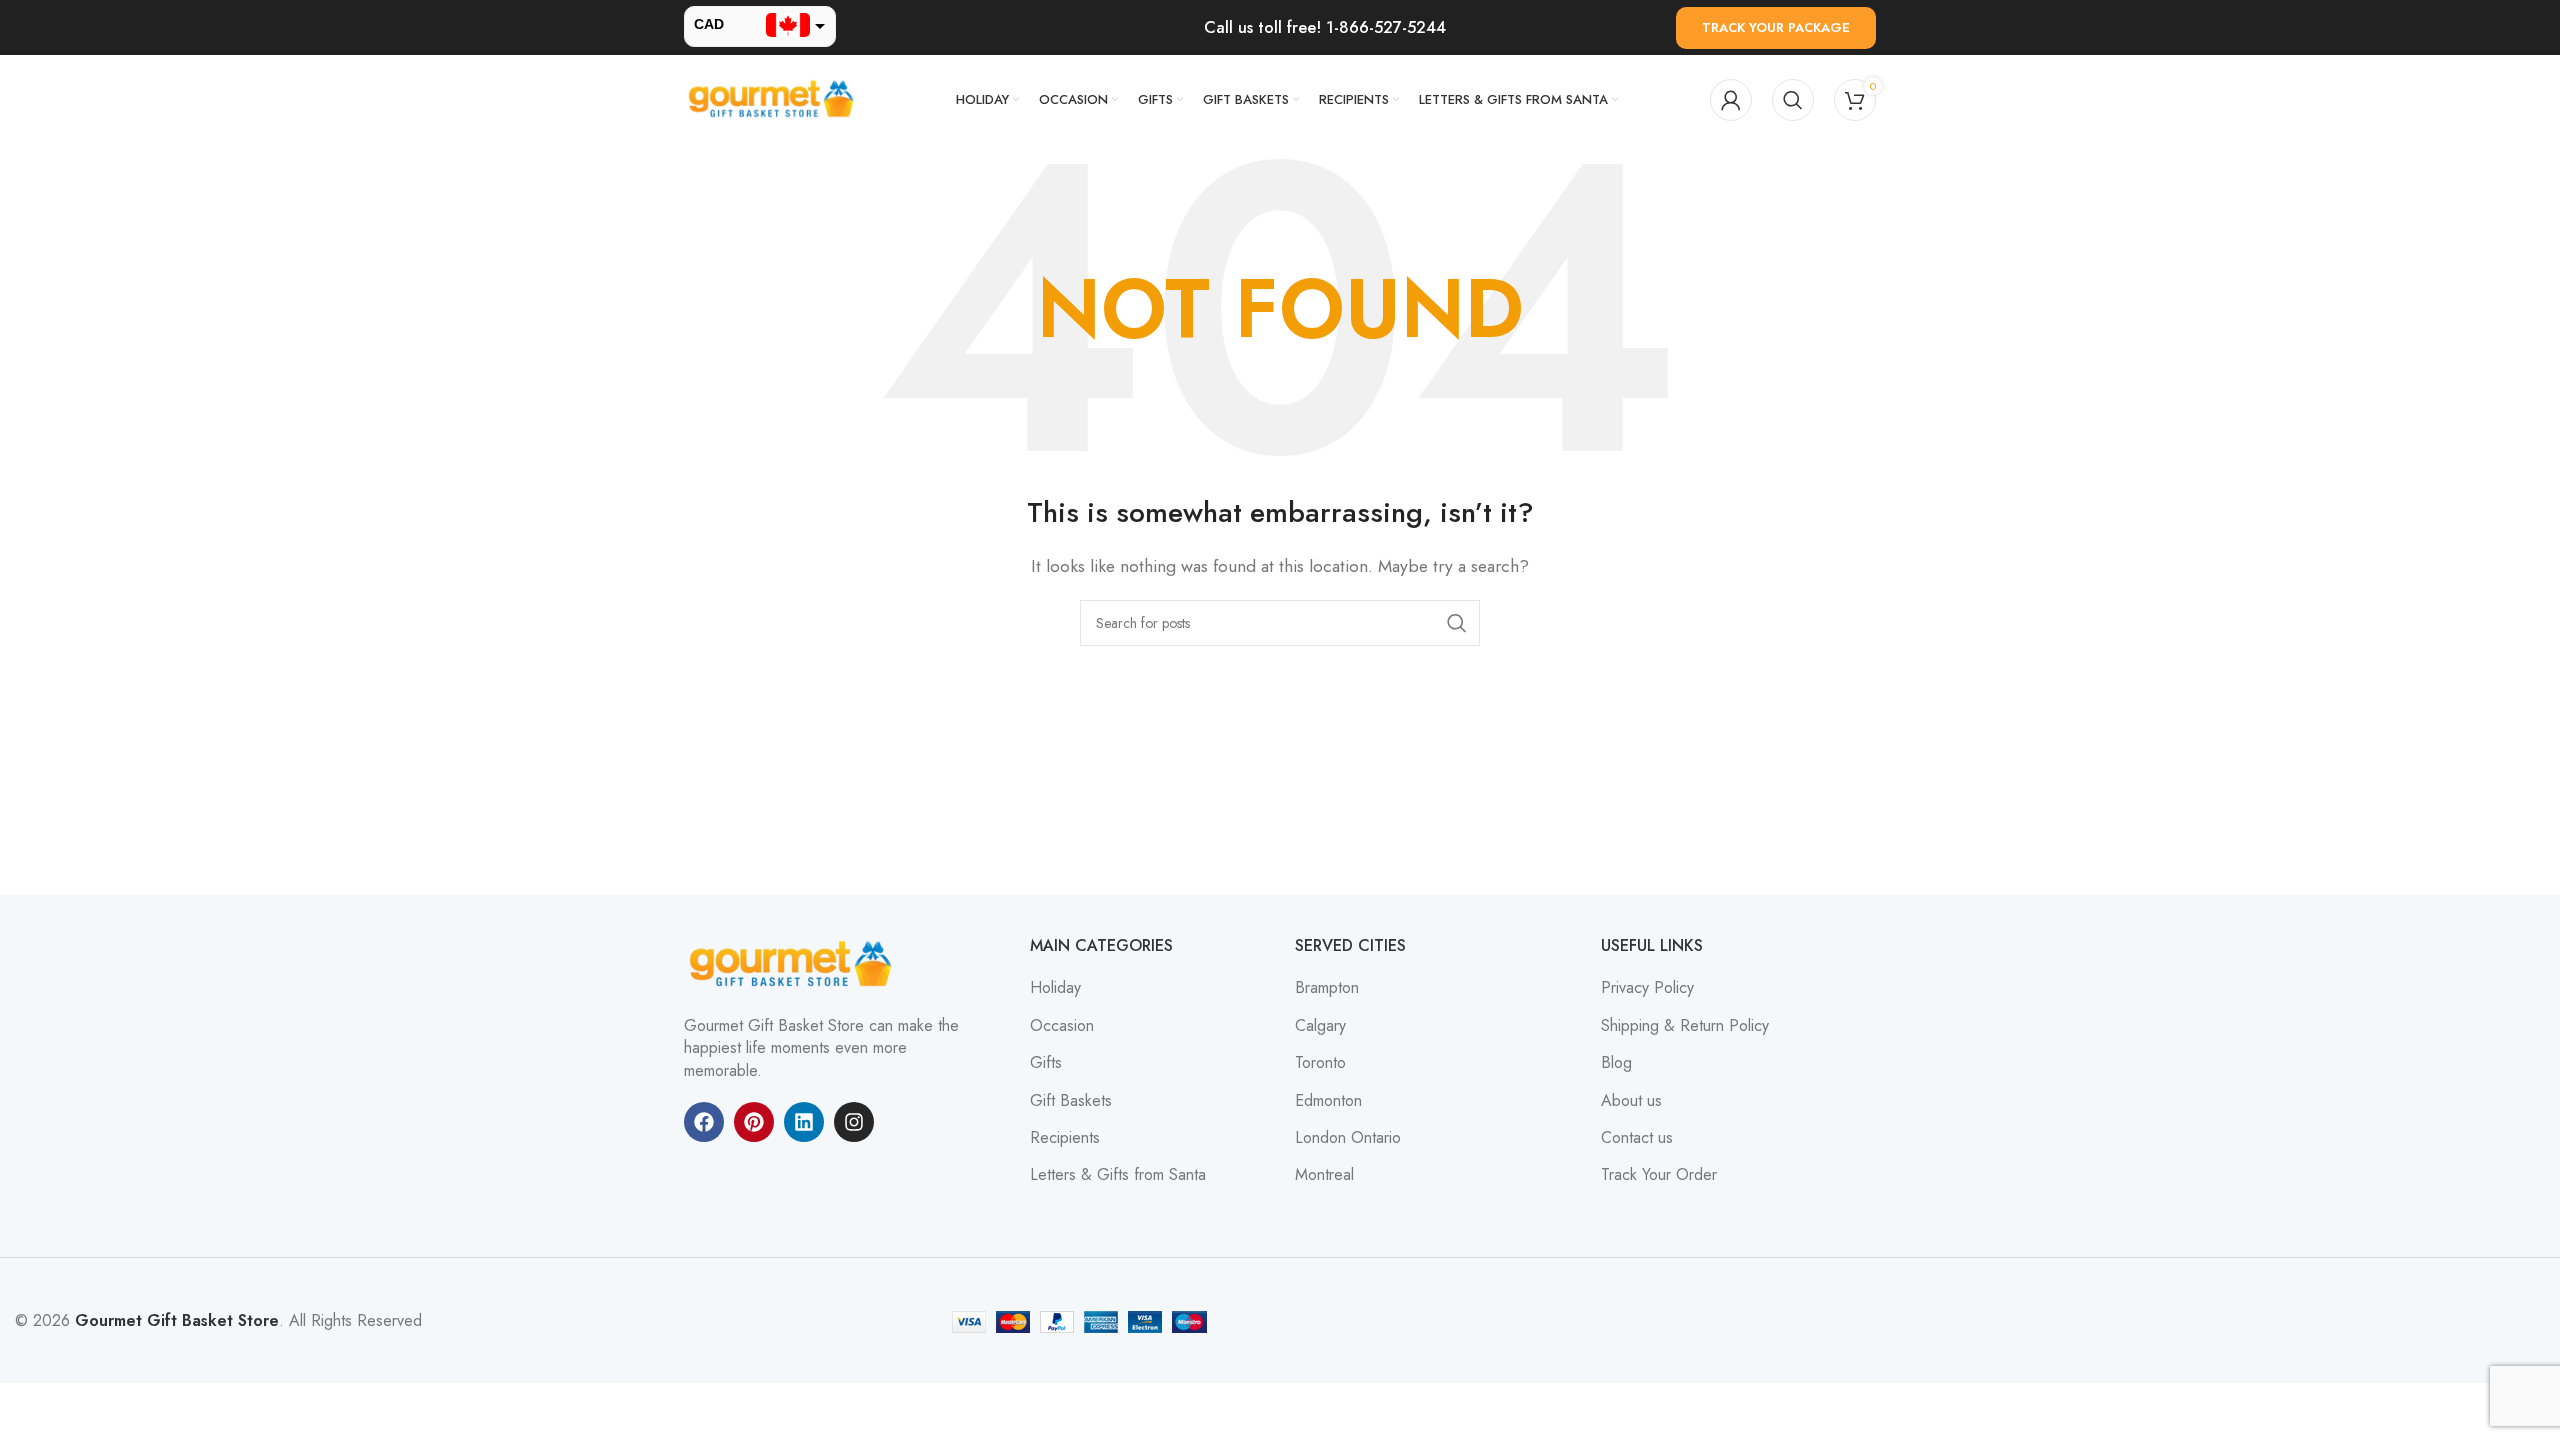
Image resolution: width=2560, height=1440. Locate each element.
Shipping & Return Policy (1685, 1026)
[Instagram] (854, 1122)
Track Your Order (1659, 1175)
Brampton (1327, 988)
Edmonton (1328, 1101)
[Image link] (794, 963)
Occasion (1062, 1026)
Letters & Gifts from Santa (1118, 1175)
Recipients (1065, 1138)
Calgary (1320, 1026)
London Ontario (1348, 1138)
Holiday (1055, 988)
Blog (1616, 1063)
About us (1631, 1101)
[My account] (1731, 100)
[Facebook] (704, 1122)
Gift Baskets (1071, 1101)
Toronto (1320, 1063)
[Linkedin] (804, 1122)
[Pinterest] (754, 1122)
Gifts (1046, 1063)
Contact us (1637, 1138)
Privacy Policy (1647, 988)
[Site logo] (774, 98)
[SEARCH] (1457, 623)
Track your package (1776, 27)
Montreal (1324, 1175)
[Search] (1793, 100)
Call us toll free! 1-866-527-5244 (1325, 27)
